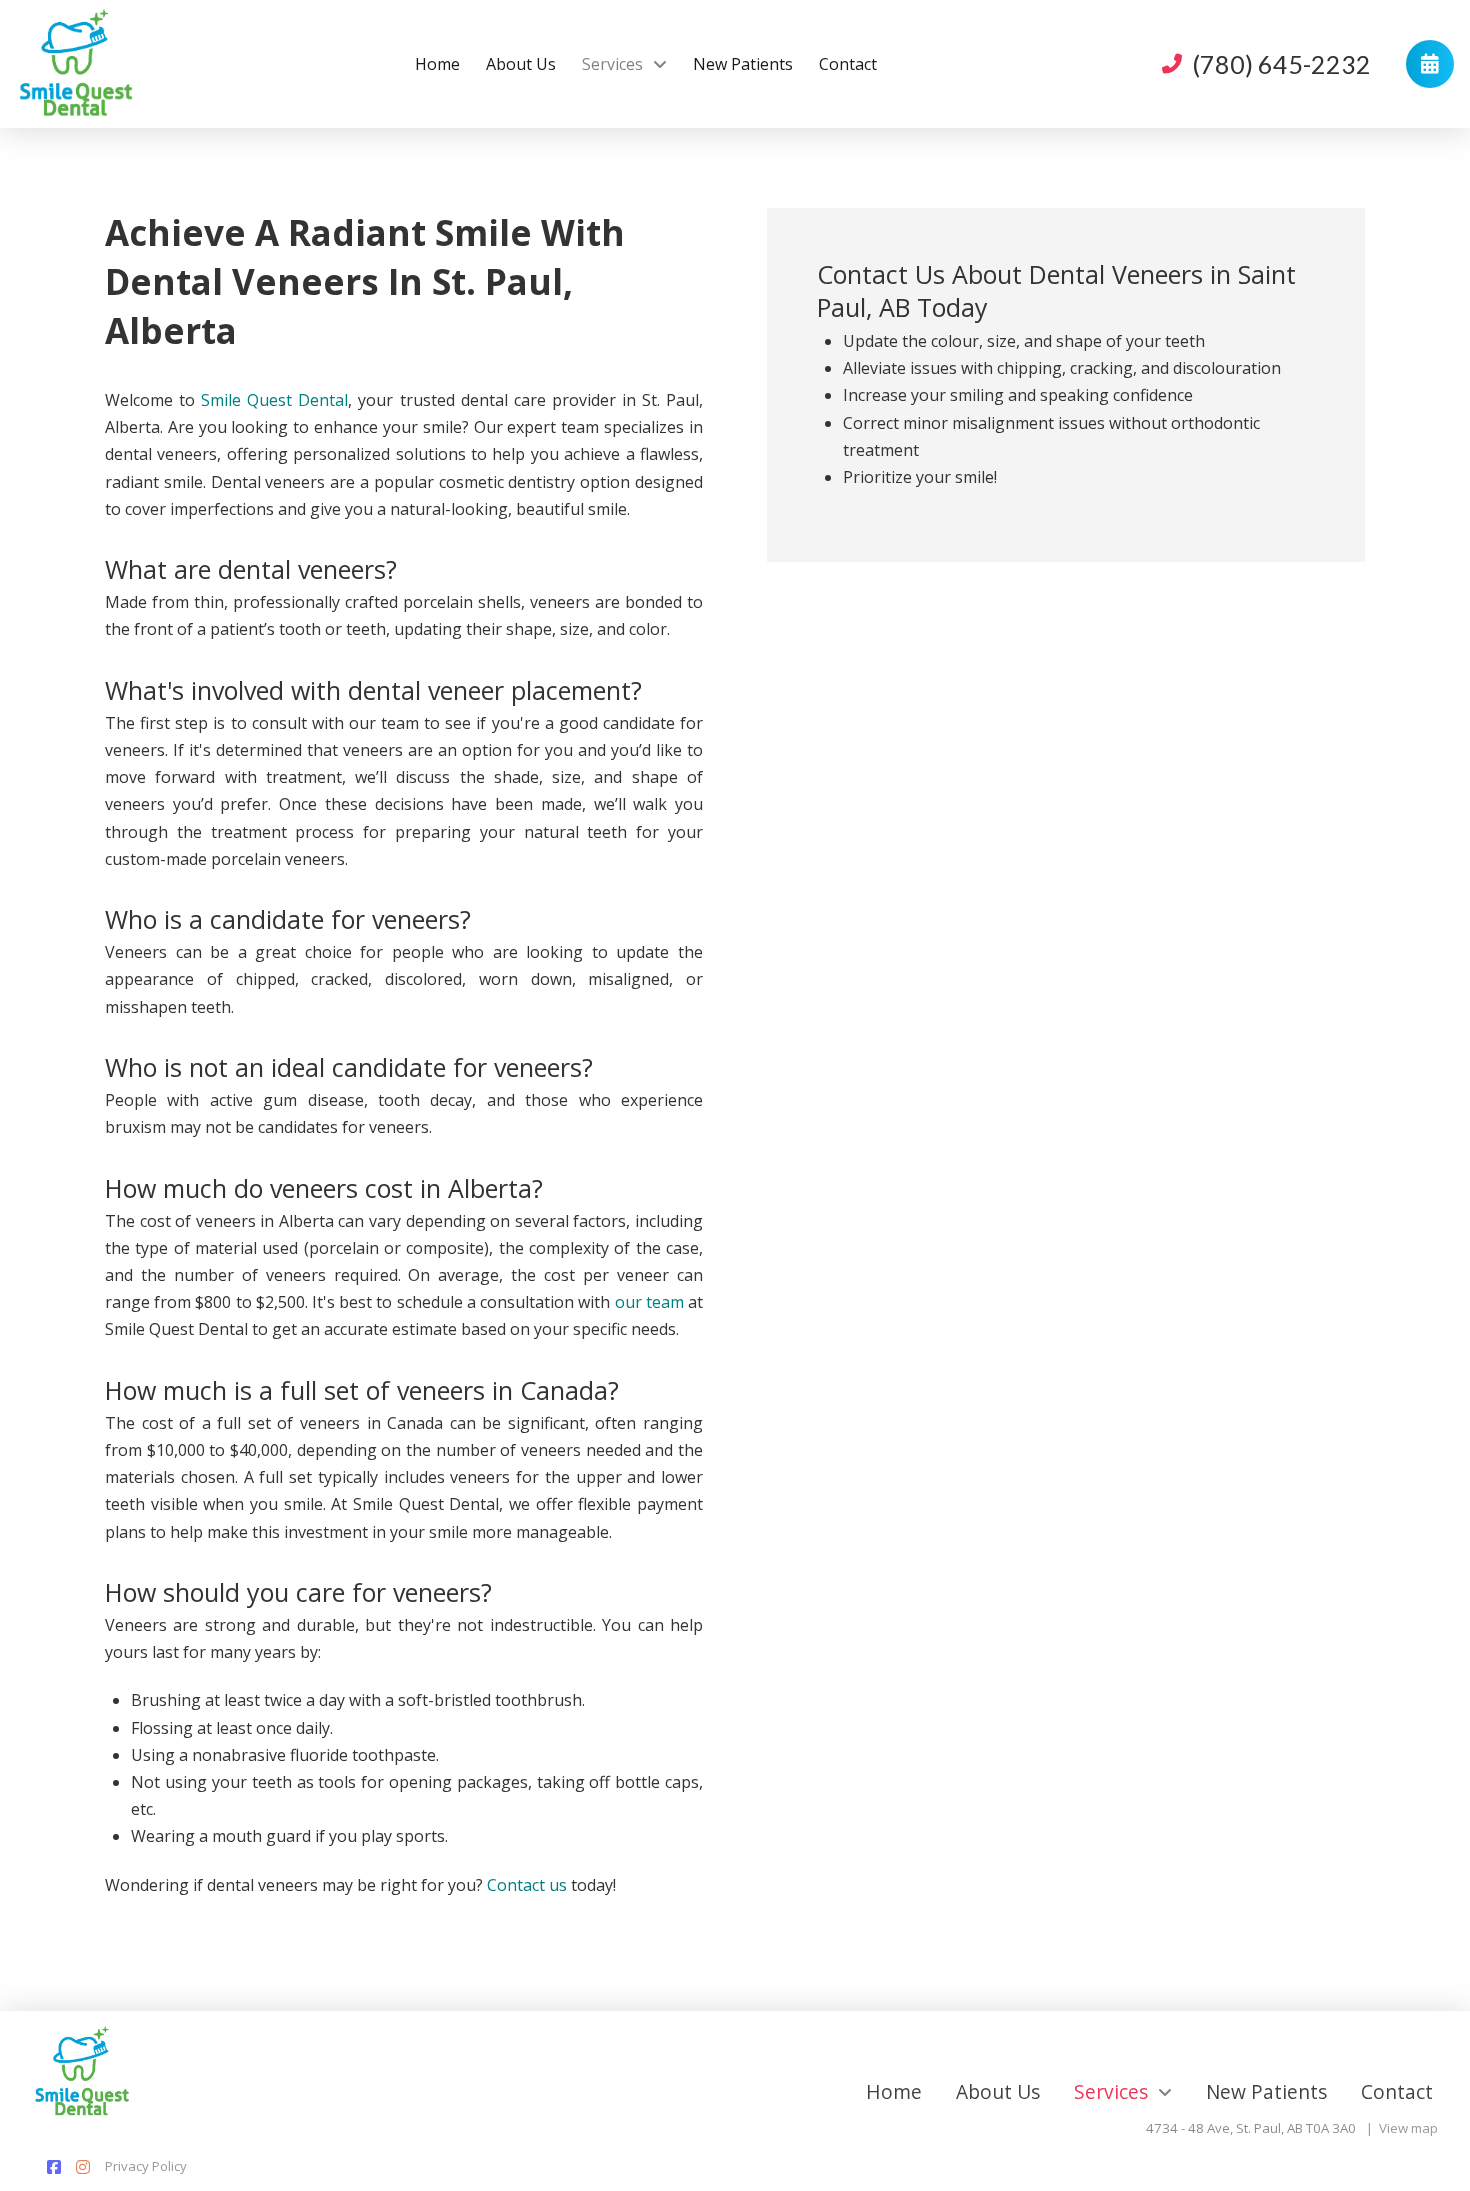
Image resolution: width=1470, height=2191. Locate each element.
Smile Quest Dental (274, 400)
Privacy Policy (146, 2166)
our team (649, 1302)
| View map (1402, 2128)
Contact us (527, 1885)
